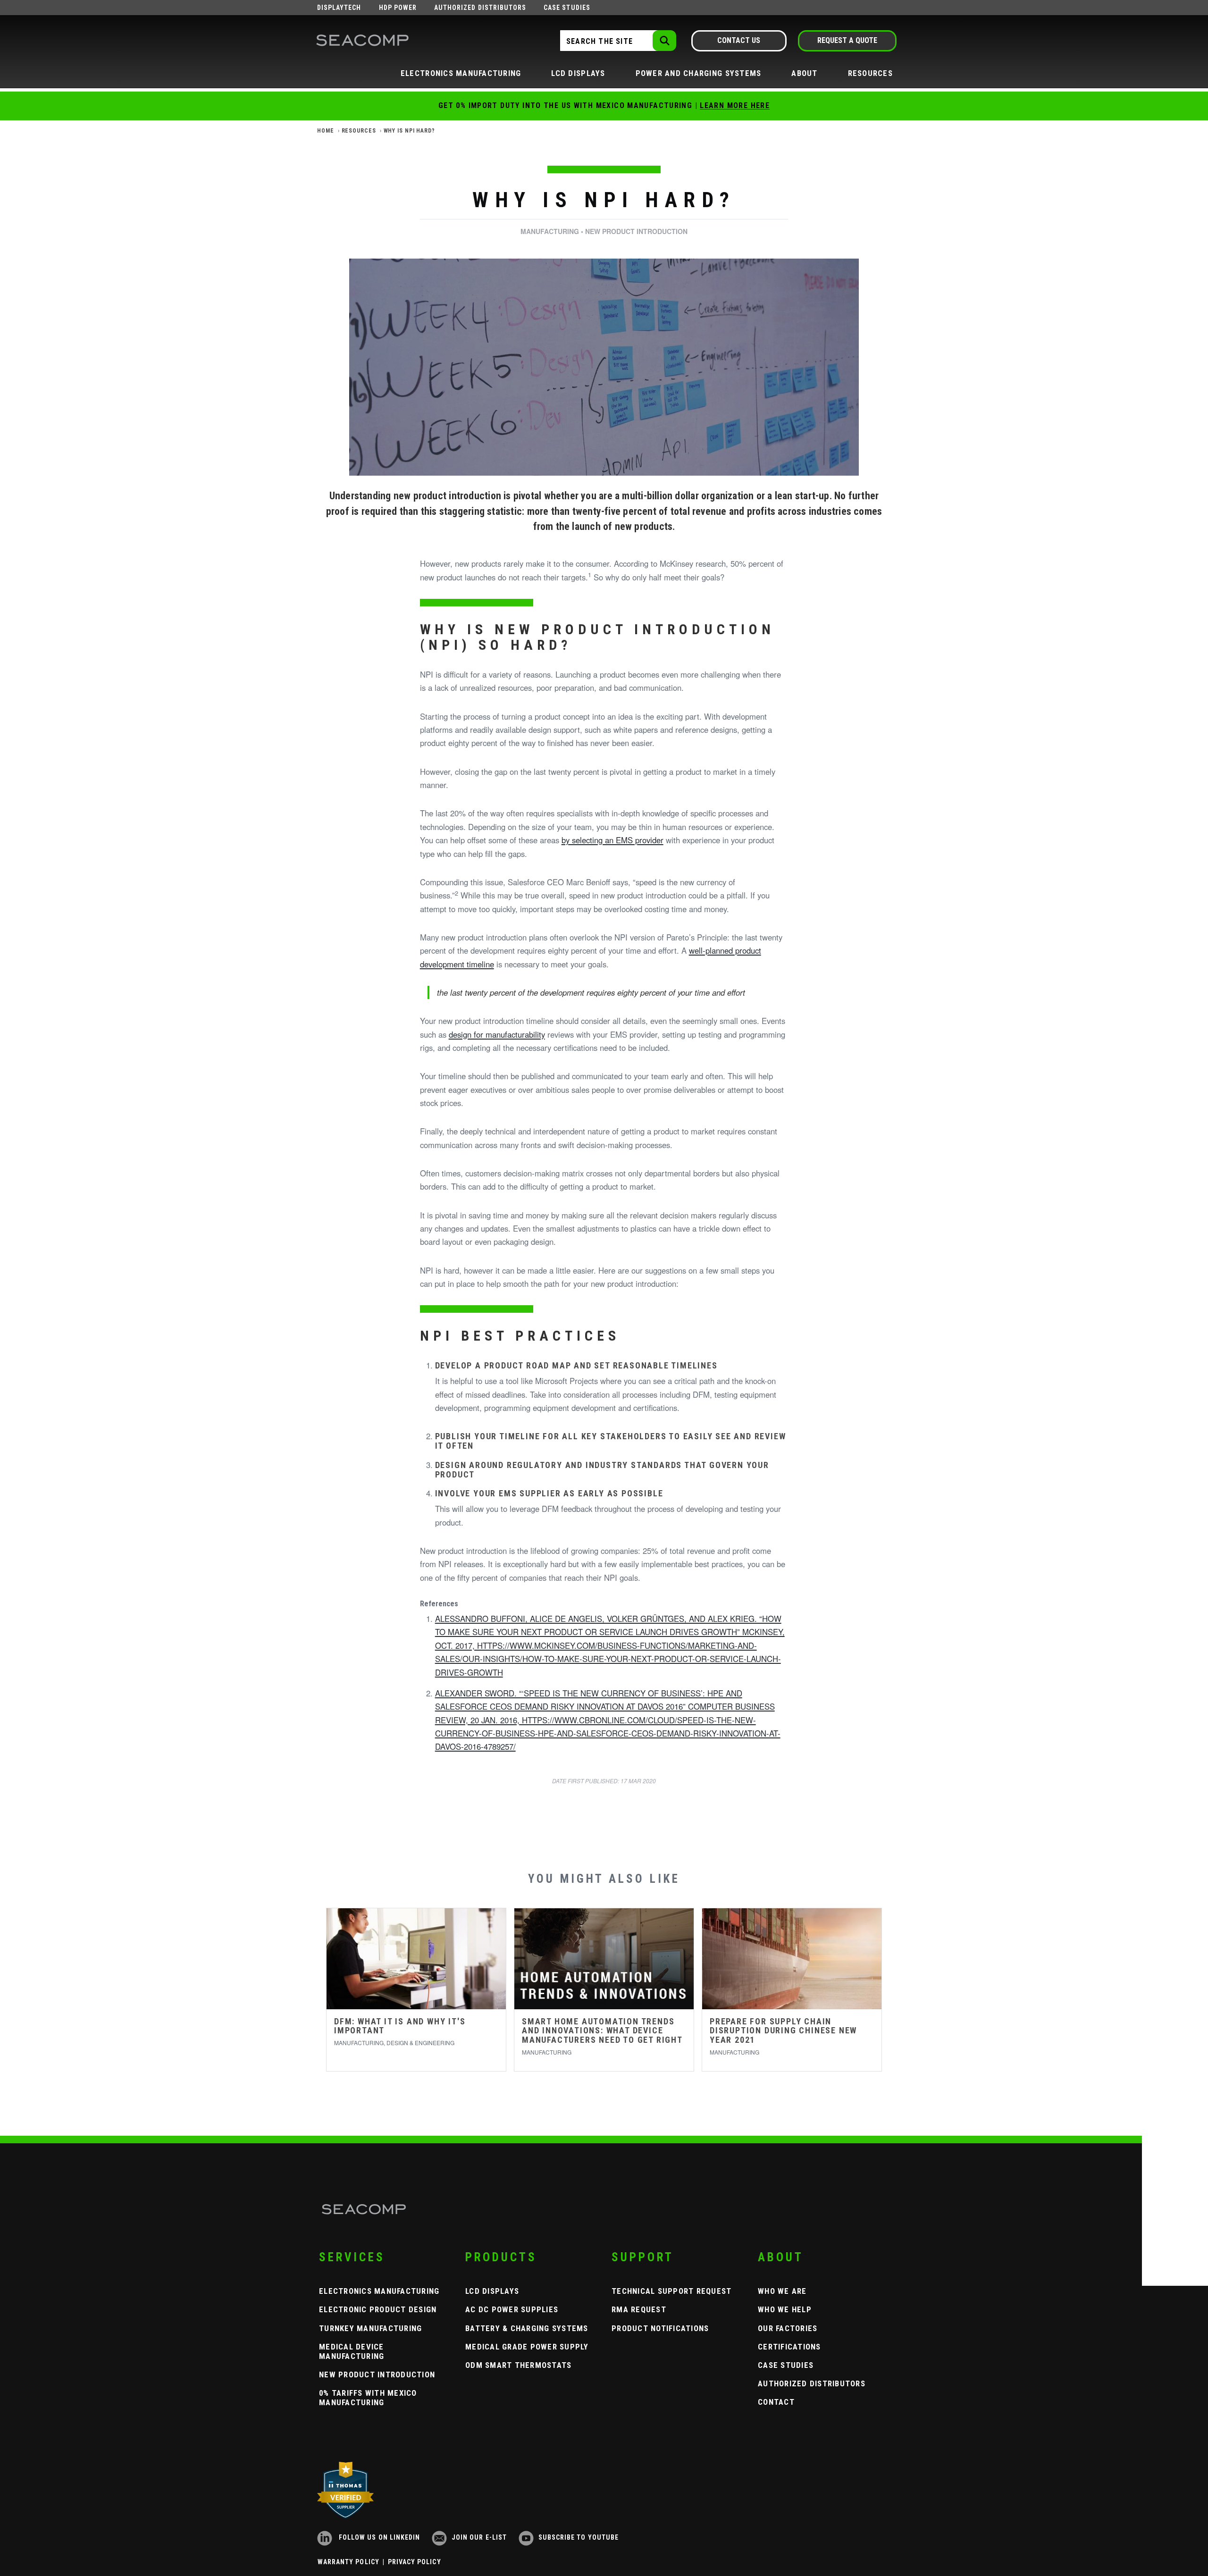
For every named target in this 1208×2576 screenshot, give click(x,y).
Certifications (789, 2347)
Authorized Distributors (480, 8)
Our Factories (788, 2328)
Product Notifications (660, 2328)
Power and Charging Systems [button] (699, 73)
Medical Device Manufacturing (352, 2351)
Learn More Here (735, 105)
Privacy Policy (415, 2562)
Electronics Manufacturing (379, 2291)
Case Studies (567, 8)
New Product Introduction (377, 2375)
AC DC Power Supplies (512, 2309)
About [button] (804, 73)
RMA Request (639, 2309)
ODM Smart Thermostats (518, 2365)
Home (326, 131)
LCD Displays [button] (578, 73)
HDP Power (398, 8)
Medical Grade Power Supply (527, 2347)
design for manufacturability (497, 1034)
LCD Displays (492, 2291)
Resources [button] (870, 73)
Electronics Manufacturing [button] (461, 73)
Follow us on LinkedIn (378, 2537)
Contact (776, 2402)
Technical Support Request (672, 2291)
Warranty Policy (348, 2562)
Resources (359, 131)
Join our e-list (479, 2537)
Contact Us (739, 40)
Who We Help (785, 2309)
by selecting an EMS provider (612, 840)
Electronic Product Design (378, 2309)
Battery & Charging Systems (527, 2328)
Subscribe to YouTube (579, 2537)
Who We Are (782, 2291)
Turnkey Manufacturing (370, 2328)
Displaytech (339, 8)
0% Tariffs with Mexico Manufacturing (368, 2398)
